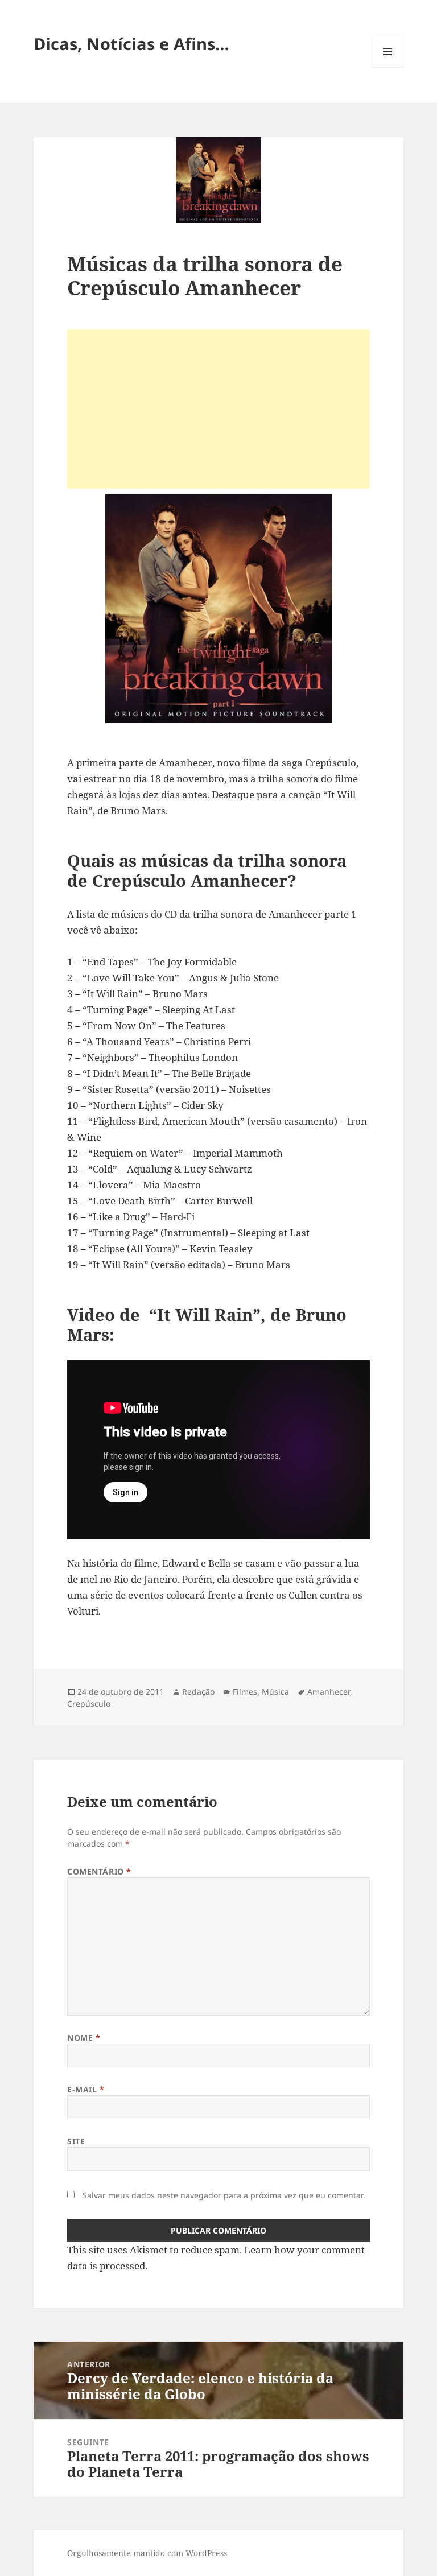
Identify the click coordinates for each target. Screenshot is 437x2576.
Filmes (245, 1692)
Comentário (99, 1871)
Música (275, 1692)
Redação (198, 1692)
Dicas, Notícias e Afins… (131, 44)
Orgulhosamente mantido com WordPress (147, 2553)
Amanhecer (329, 1692)
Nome (84, 2038)
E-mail (86, 2089)
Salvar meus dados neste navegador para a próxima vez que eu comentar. (224, 2195)
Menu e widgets (388, 67)
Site (76, 2141)
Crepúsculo (89, 1704)
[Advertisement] (218, 409)
